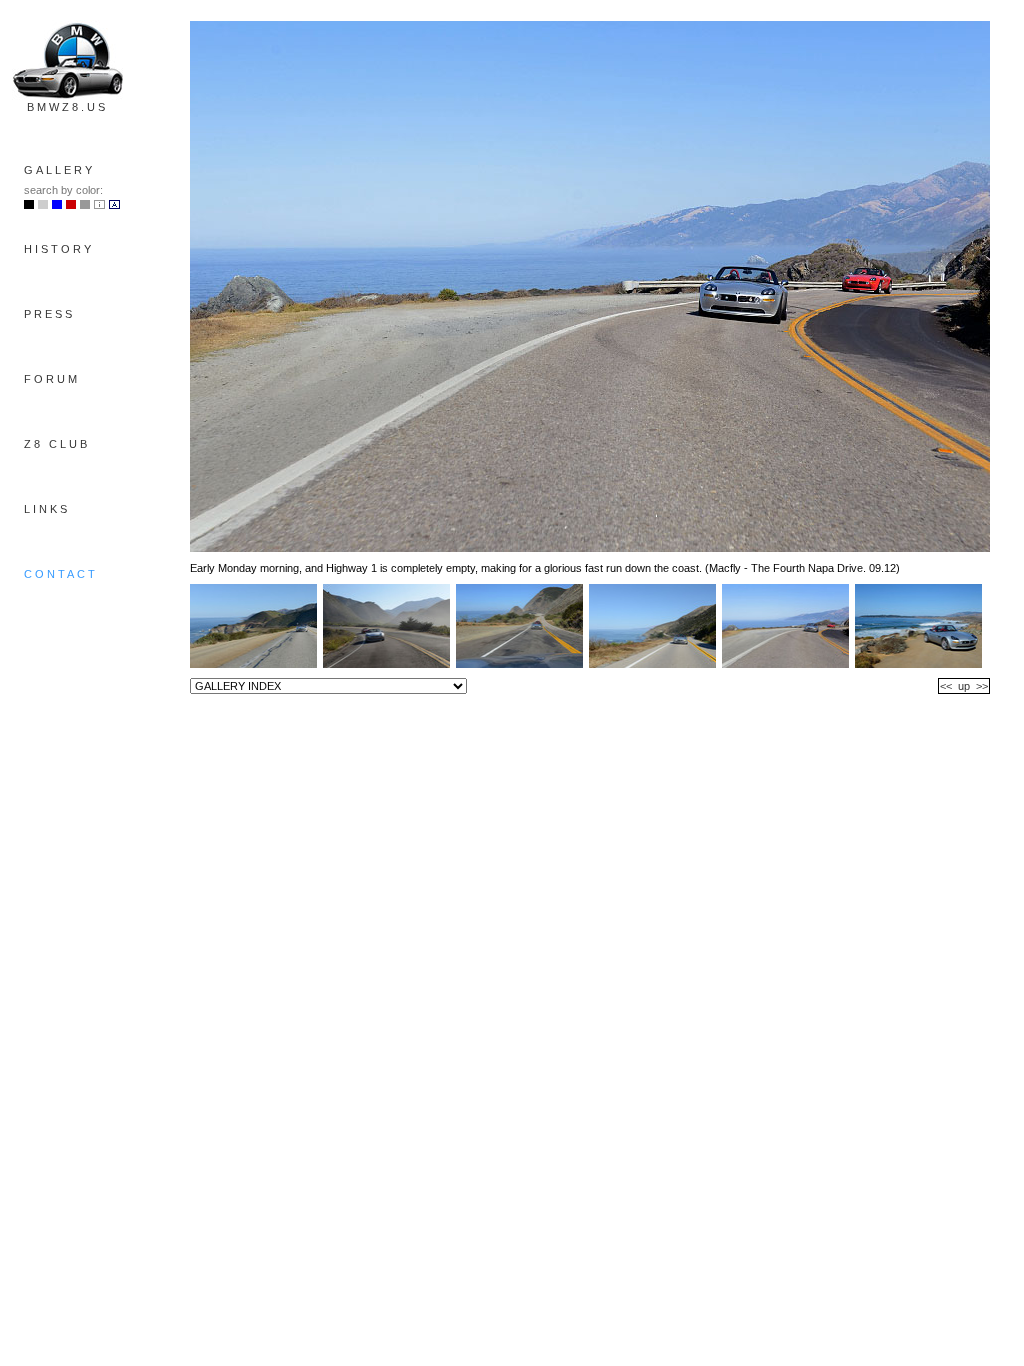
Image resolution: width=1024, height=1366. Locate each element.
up (964, 686)
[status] (85, 205)
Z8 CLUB (57, 444)
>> (982, 686)
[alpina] (114, 205)
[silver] (43, 205)
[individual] (99, 205)
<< (946, 686)
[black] (29, 205)
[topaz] (57, 205)
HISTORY (59, 249)
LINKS (47, 509)
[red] (71, 205)
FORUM (52, 379)
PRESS (49, 314)
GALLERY (59, 170)
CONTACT (61, 574)
